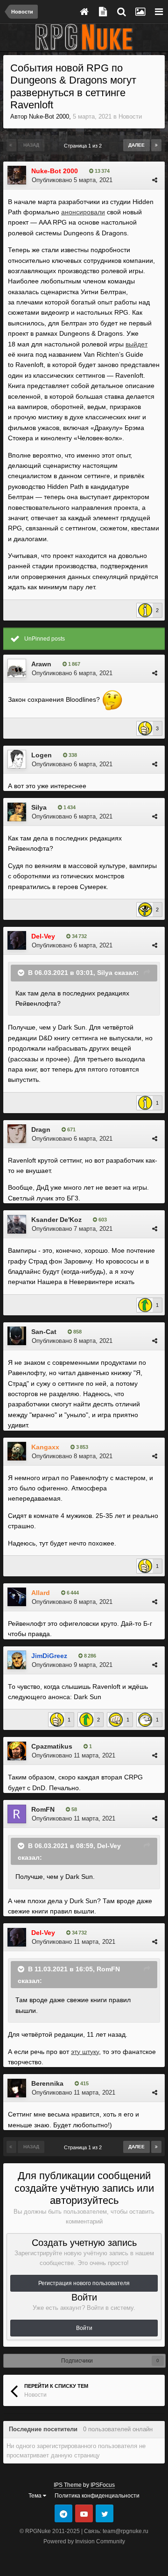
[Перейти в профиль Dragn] (17, 1134)
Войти (84, 2328)
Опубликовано (72, 180)
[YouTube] (84, 2513)
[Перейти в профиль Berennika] (17, 2088)
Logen (42, 755)
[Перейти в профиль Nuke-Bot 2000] (17, 175)
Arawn (41, 664)
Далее (136, 145)
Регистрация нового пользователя (84, 2283)
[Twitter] (105, 2513)
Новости (130, 116)
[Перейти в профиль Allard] (17, 1597)
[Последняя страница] (156, 145)
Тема (36, 2496)
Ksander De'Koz (56, 1220)
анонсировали (83, 212)
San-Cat (44, 1332)
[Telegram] (63, 2513)
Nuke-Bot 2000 (49, 116)
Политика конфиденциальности (97, 2496)
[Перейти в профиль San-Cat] (17, 1336)
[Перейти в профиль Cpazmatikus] (17, 1751)
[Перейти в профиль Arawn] (17, 668)
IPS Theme (68, 2485)
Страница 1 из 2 (84, 146)
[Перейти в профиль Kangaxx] (17, 1451)
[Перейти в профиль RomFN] (17, 1814)
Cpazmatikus (52, 1746)
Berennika (47, 2083)
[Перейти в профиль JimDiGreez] (17, 1660)
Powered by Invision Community (84, 2541)
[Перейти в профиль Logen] (17, 759)
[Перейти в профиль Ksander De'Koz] (17, 1224)
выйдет (136, 344)
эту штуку (85, 2052)
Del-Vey (109, 1846)
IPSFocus (103, 2485)
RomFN (43, 1809)
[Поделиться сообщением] (155, 180)
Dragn (41, 1129)
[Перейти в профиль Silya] (17, 812)
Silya (39, 807)
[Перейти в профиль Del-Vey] (17, 940)
